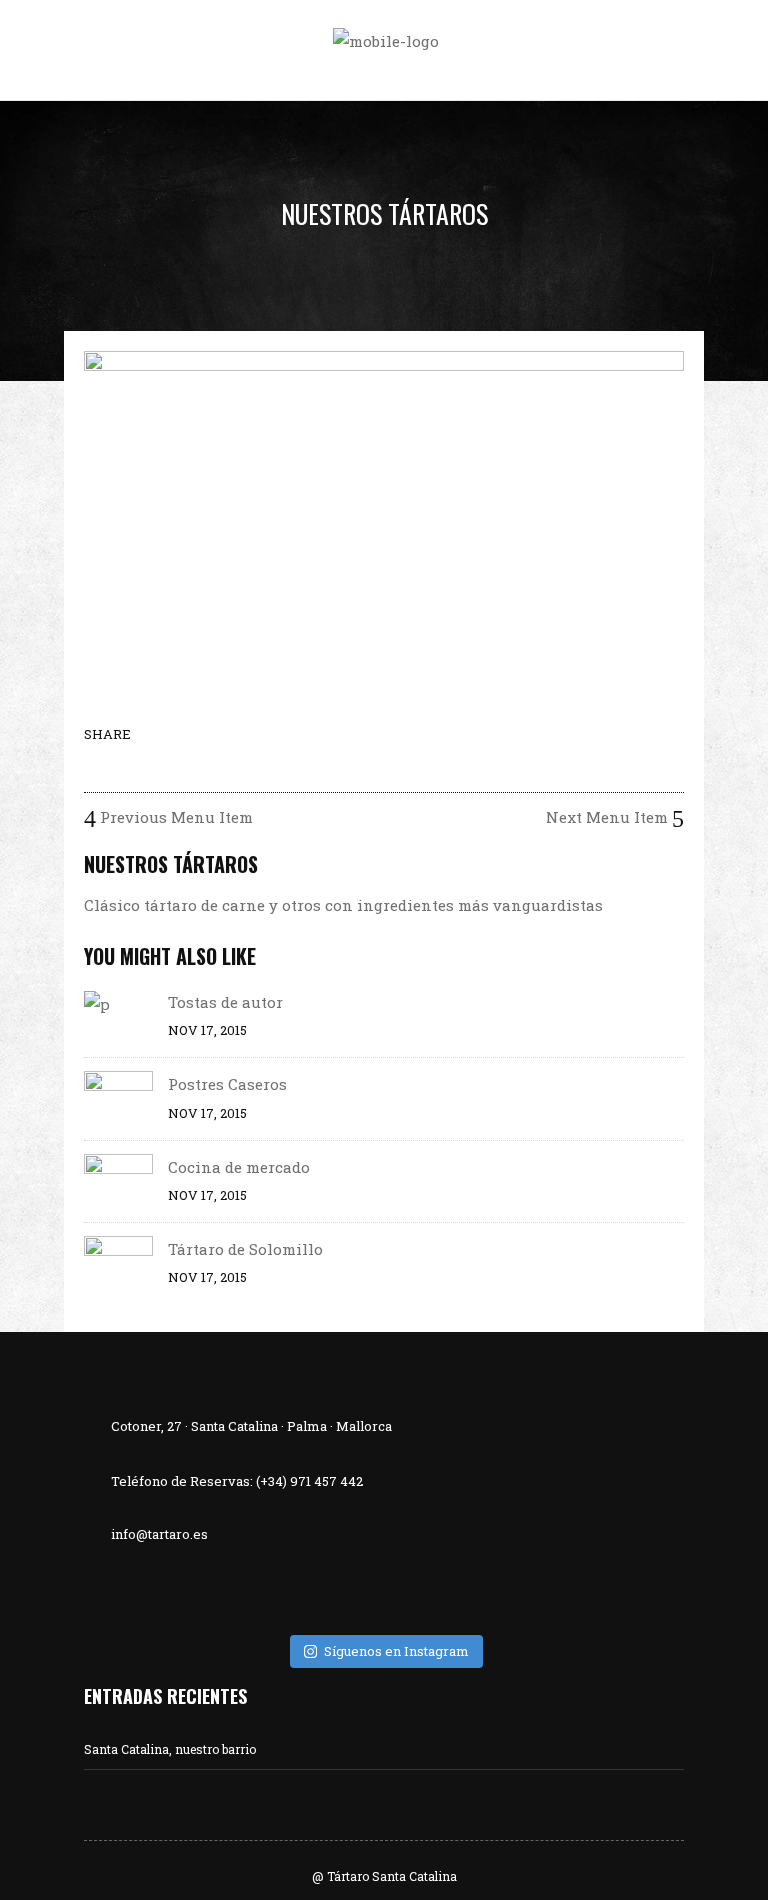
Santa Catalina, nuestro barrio (170, 1749)
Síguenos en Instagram (396, 1651)
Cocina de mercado (239, 1167)
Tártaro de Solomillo (245, 1249)
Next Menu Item (609, 817)
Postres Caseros (227, 1084)
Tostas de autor (225, 1002)
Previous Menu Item (174, 817)
